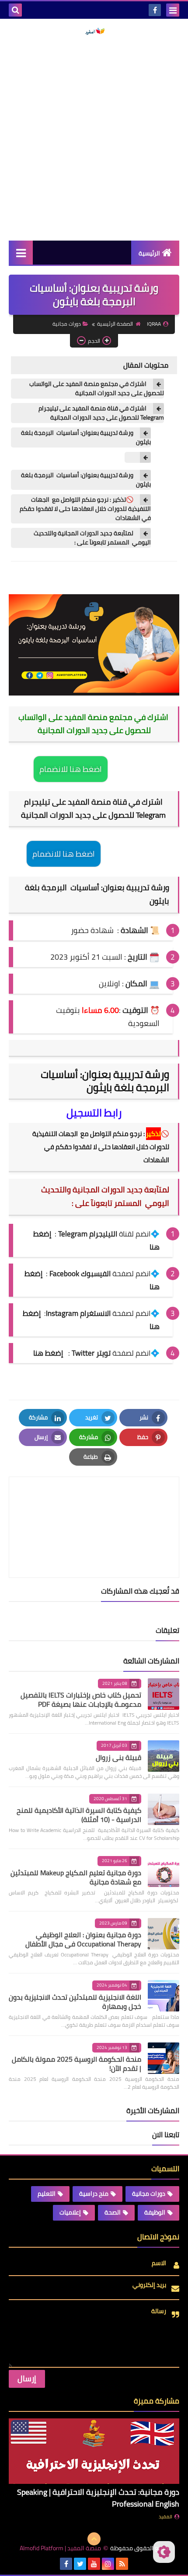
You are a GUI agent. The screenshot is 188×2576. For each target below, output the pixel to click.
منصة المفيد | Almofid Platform (60, 2548)
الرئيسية (149, 253)
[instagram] (108, 2564)
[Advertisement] (94, 138)
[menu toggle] (173, 10)
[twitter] (80, 2564)
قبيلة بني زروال (118, 1757)
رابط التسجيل (94, 1113)
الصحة (113, 2212)
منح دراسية (94, 2194)
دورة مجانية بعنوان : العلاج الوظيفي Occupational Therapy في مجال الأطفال (83, 1939)
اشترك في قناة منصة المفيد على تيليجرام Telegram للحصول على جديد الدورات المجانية (101, 413)
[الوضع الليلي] (164, 2552)
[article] (94, 1507)
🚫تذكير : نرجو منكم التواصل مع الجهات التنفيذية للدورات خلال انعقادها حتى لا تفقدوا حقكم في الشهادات (85, 509)
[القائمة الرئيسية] (21, 253)
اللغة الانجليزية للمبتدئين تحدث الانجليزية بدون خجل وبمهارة (75, 2002)
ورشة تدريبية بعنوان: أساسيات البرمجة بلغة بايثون (86, 437)
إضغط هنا (48, 1353)
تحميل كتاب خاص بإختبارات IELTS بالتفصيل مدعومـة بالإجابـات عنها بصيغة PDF (81, 1700)
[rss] (122, 2564)
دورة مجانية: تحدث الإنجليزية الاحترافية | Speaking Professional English (98, 2498)
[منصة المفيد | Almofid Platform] (94, 31)
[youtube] (94, 2564)
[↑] (94, 2539)
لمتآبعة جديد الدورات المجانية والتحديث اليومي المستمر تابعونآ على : (92, 538)
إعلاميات (70, 2212)
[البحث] (15, 10)
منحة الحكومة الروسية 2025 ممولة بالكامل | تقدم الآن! (77, 2064)
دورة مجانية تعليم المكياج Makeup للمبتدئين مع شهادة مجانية (76, 1877)
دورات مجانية (67, 324)
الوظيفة (155, 2212)
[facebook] (155, 10)
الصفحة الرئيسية (115, 324)
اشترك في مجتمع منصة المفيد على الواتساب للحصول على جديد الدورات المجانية (97, 389)
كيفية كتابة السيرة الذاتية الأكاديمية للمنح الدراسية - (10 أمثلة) (79, 1815)
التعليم (47, 2194)
